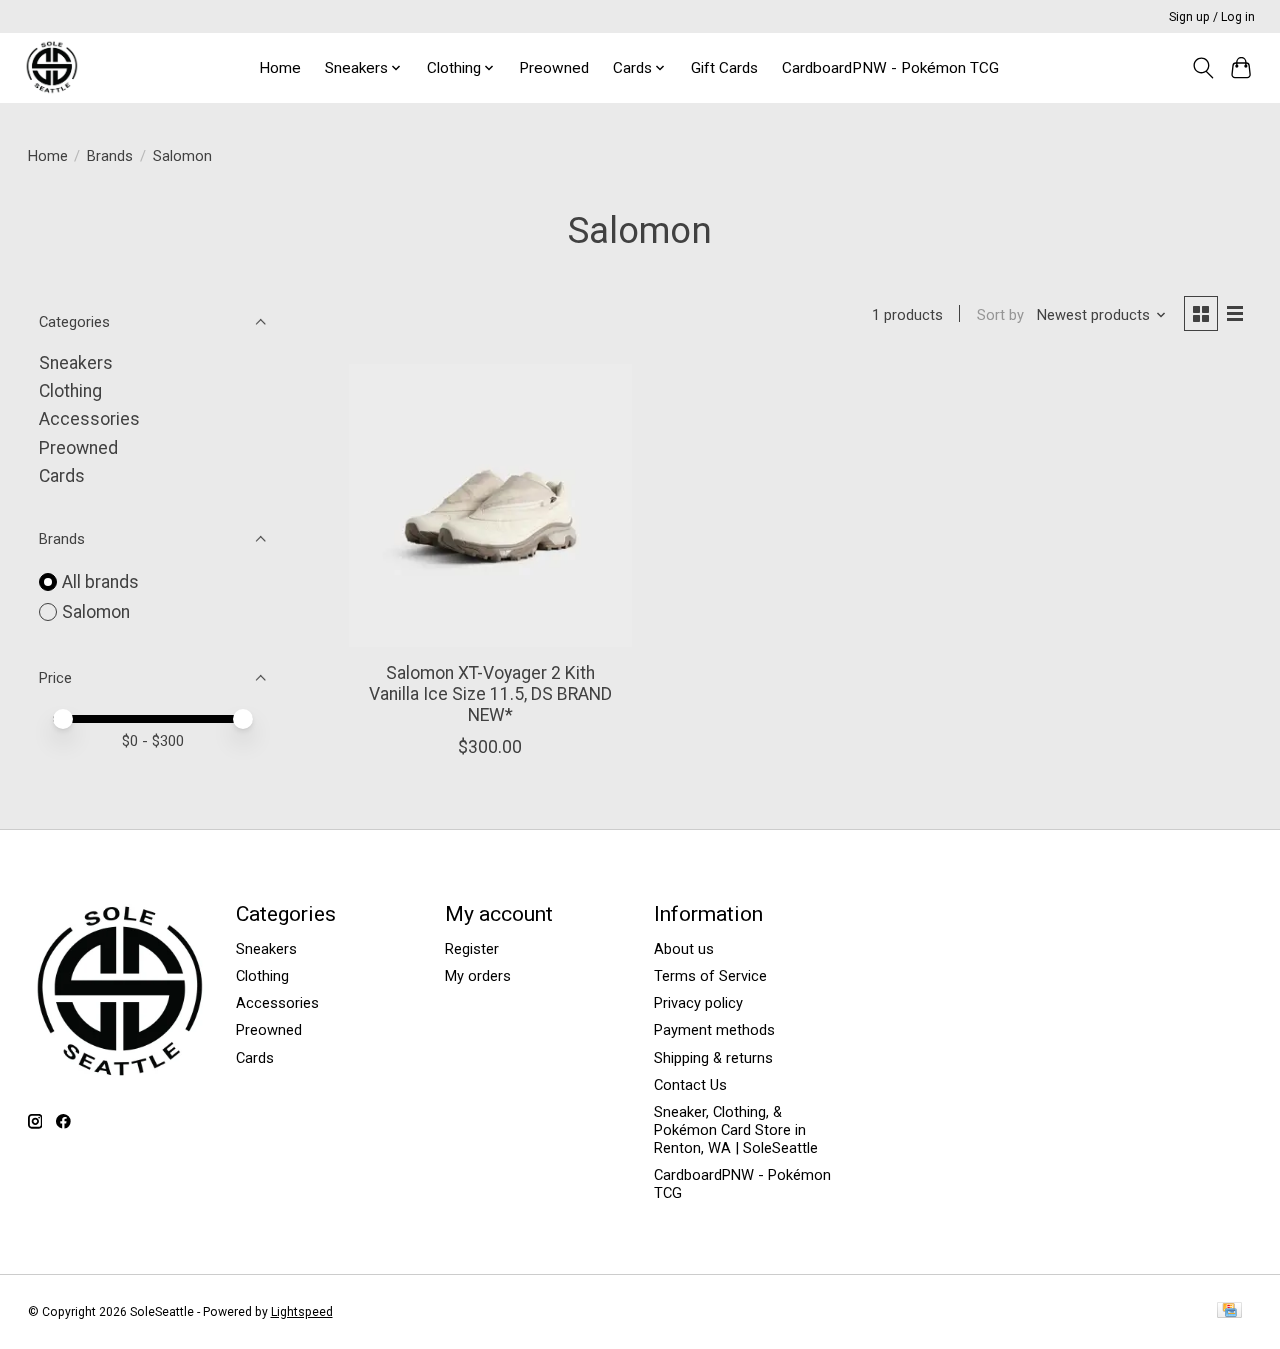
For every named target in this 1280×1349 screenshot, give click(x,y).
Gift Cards (724, 68)
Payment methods (714, 1030)
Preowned (554, 68)
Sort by (1000, 315)
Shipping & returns (713, 1058)
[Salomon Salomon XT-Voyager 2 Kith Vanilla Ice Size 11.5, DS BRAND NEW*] (490, 505)
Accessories (89, 419)
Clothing (70, 391)
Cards (62, 476)
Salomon (96, 612)
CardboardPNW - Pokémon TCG (890, 68)
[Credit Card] (1229, 1311)
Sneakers (76, 363)
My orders (478, 976)
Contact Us (690, 1085)
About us (684, 949)
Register (472, 949)
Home (280, 68)
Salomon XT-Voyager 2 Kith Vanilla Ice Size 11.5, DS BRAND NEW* (490, 694)
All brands (100, 582)
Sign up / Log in (1212, 17)
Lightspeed (302, 1312)
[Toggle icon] (1202, 68)
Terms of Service (710, 976)
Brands (110, 156)
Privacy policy (698, 1003)
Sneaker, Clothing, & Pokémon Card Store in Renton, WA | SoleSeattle (736, 1130)
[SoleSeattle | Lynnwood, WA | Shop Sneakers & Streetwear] (51, 67)
